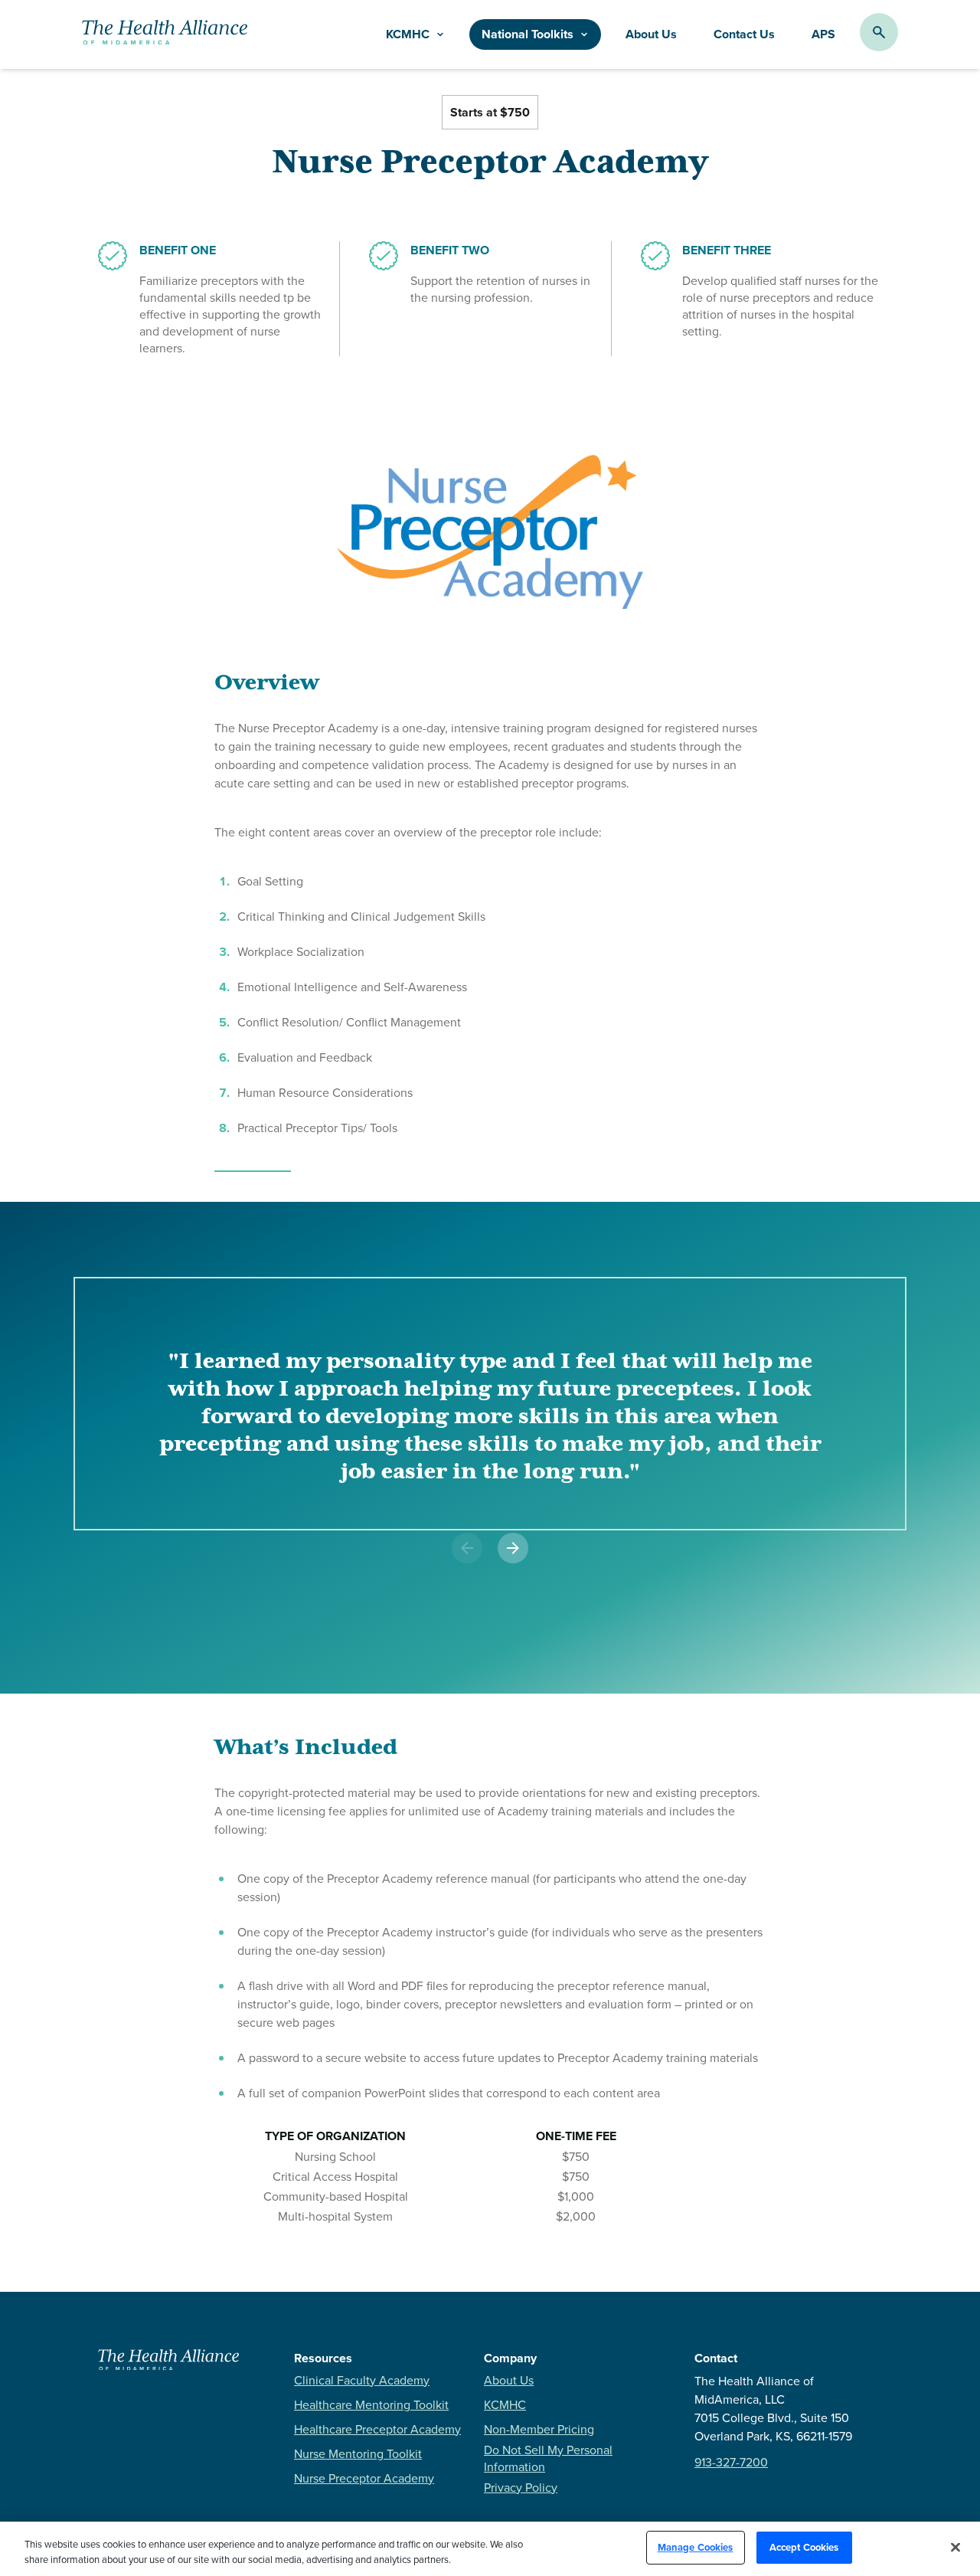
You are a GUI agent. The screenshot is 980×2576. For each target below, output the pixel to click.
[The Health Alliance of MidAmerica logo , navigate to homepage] (168, 2366)
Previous (454, 1569)
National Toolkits (528, 34)
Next (490, 1569)
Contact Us (744, 34)
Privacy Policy (521, 2487)
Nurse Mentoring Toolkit (358, 2453)
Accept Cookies (804, 2547)
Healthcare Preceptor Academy (377, 2429)
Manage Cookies (696, 2547)
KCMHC (505, 2404)
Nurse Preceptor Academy (364, 2478)
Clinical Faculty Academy (362, 2380)
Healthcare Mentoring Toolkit (371, 2404)
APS (823, 34)
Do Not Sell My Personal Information (548, 2458)
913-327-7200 (731, 2462)
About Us (651, 34)
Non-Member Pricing (539, 2429)
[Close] (955, 2547)
